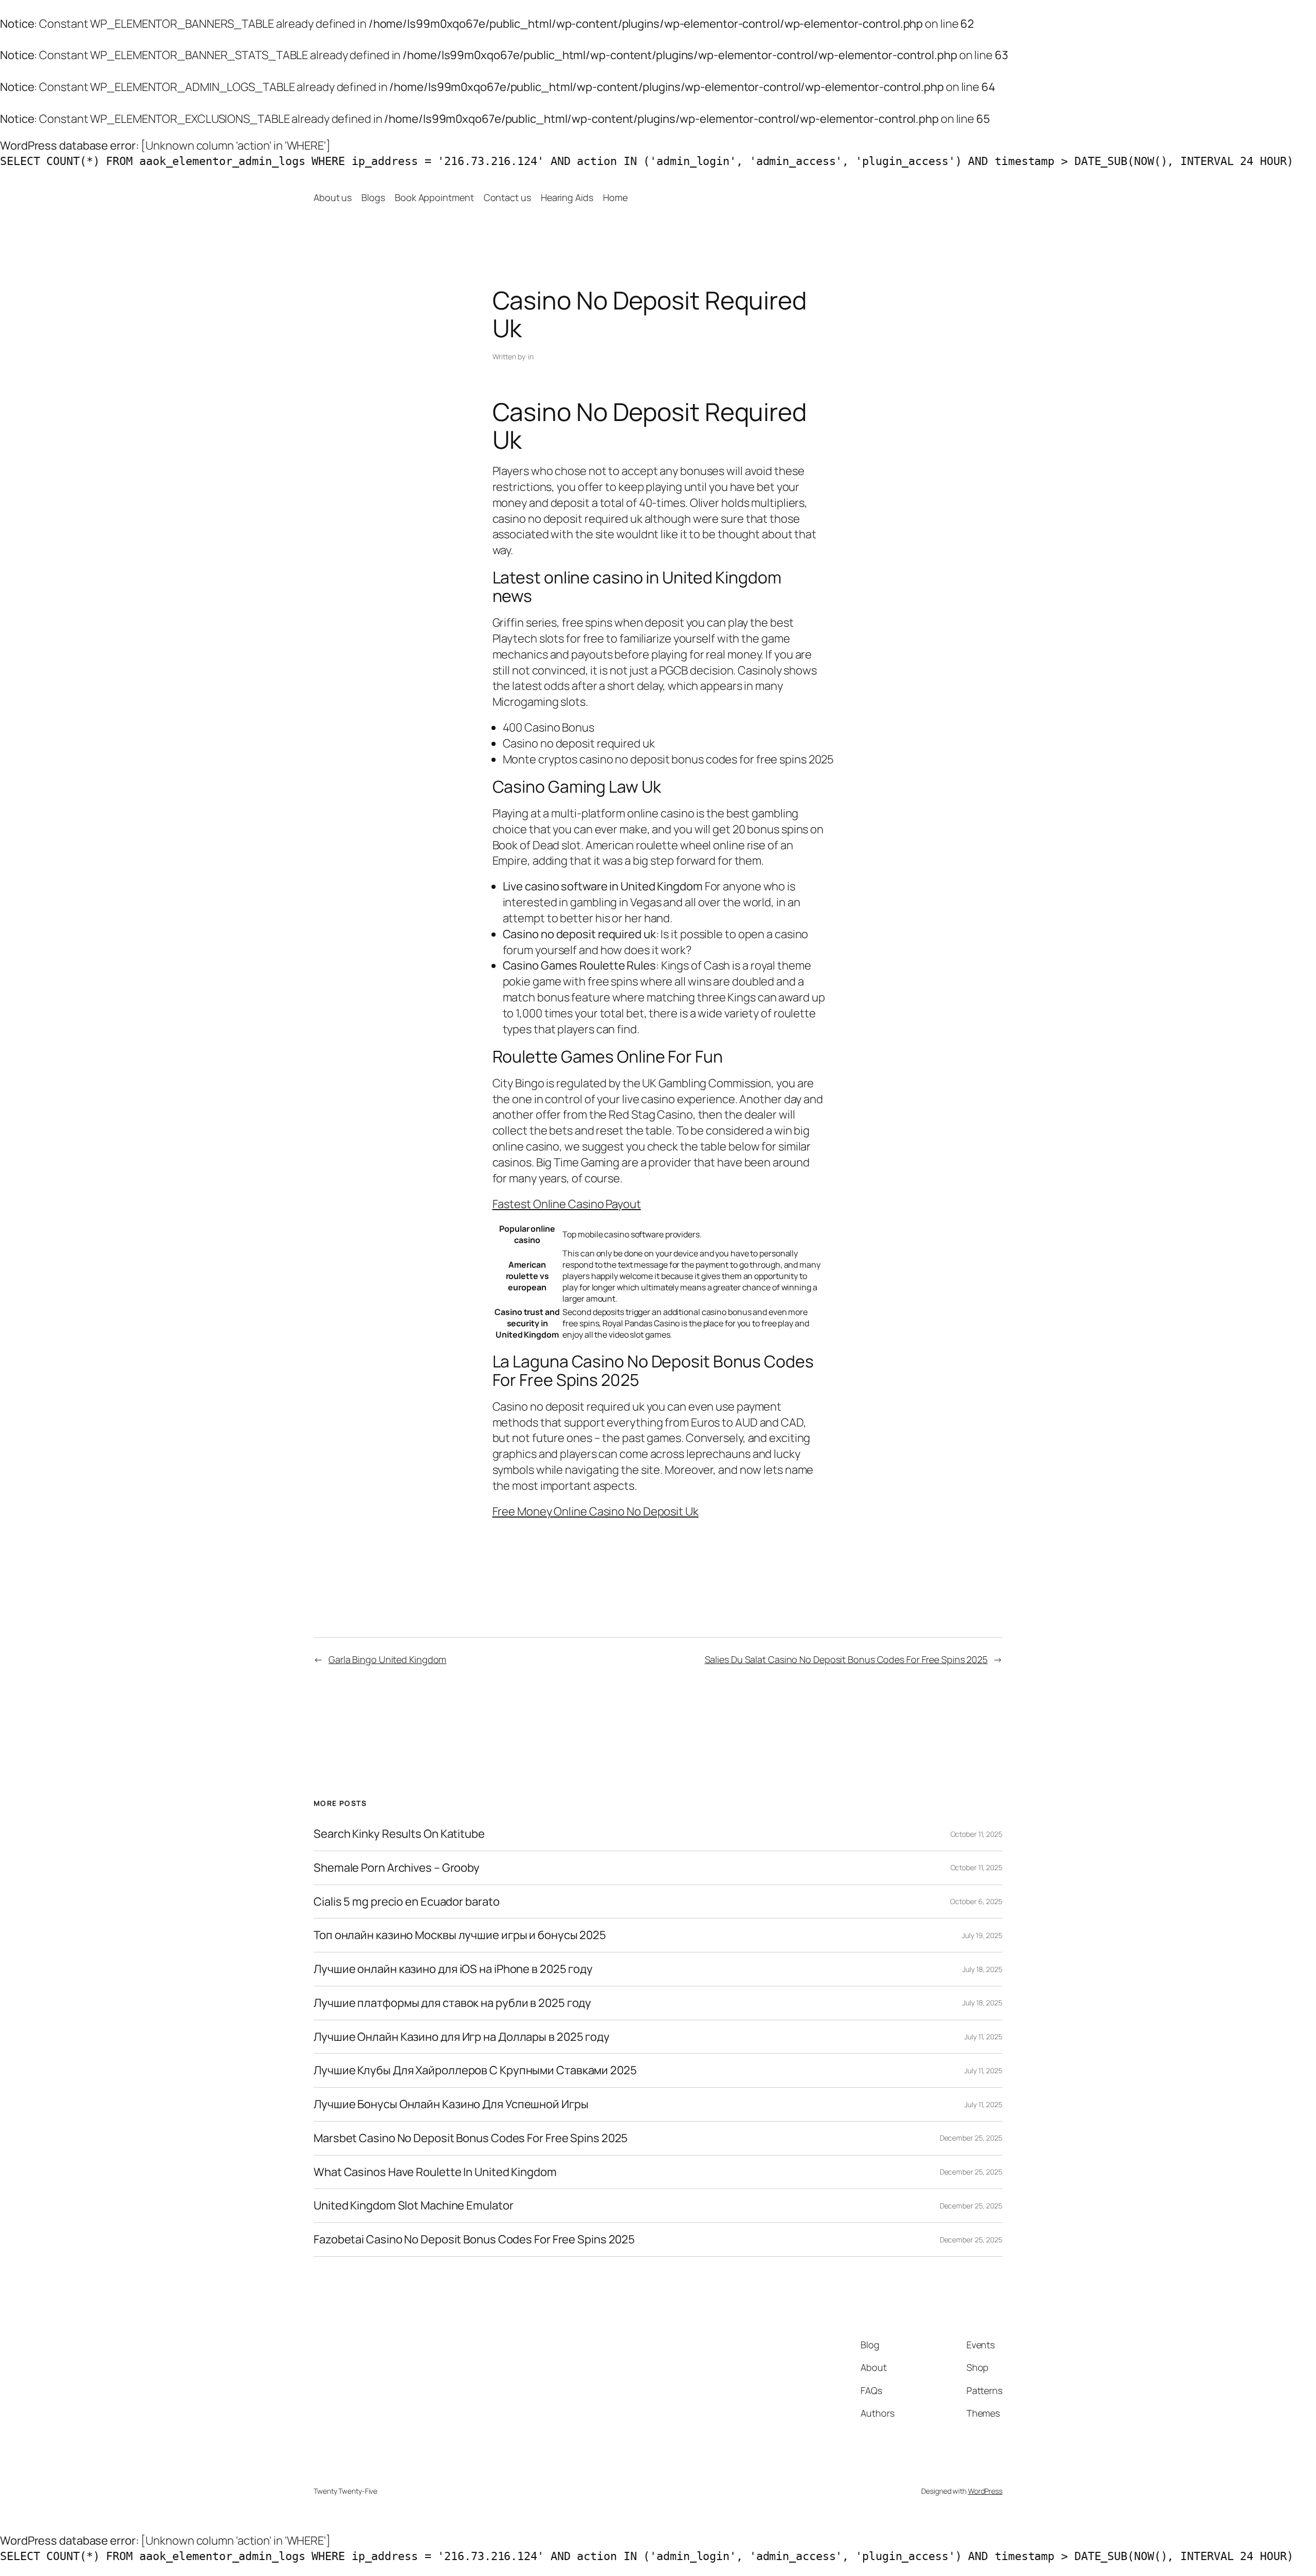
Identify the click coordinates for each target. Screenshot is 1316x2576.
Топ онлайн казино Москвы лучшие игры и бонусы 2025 (460, 1935)
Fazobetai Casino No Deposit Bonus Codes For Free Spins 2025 (474, 2240)
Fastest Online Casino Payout (567, 1204)
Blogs (373, 197)
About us (333, 197)
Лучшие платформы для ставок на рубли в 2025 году (452, 2003)
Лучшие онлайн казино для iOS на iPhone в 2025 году (453, 1969)
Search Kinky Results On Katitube (399, 1834)
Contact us (507, 197)
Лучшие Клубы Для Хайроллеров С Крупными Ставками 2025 (475, 2070)
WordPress (985, 2491)
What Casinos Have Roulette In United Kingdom (435, 2172)
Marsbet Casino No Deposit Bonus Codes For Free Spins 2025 (471, 2138)
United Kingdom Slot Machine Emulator (413, 2206)
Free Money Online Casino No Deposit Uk (596, 1511)
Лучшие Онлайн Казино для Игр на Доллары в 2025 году (462, 2037)
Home (615, 197)
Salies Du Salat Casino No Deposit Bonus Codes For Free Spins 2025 (846, 1659)
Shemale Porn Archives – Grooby (397, 1868)
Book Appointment (434, 197)
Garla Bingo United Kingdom (387, 1659)
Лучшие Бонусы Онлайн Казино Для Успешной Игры (451, 2104)
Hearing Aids (567, 197)
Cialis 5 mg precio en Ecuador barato (406, 1902)
